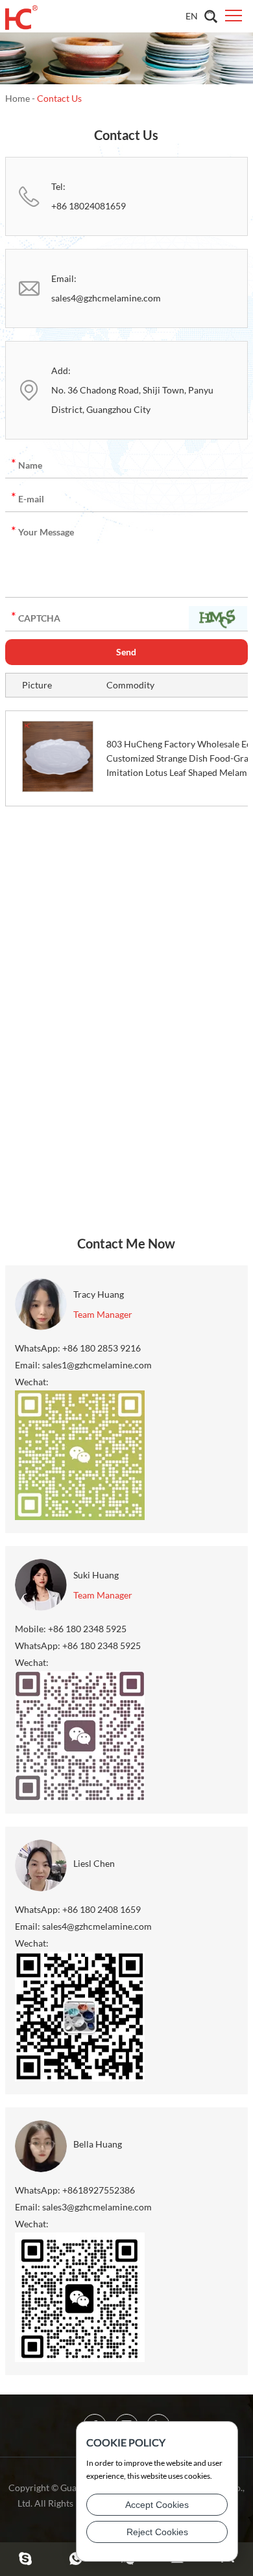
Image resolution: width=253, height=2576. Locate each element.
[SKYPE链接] (25, 2559)
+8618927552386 (99, 2190)
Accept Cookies (157, 2505)
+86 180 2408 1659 (102, 1909)
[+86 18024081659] (76, 2559)
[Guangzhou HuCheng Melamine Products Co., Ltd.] (21, 16)
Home (18, 98)
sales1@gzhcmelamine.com (97, 1365)
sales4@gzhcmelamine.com (106, 298)
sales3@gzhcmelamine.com (97, 2207)
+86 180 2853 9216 (102, 1348)
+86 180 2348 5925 (102, 1645)
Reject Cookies (157, 2532)
